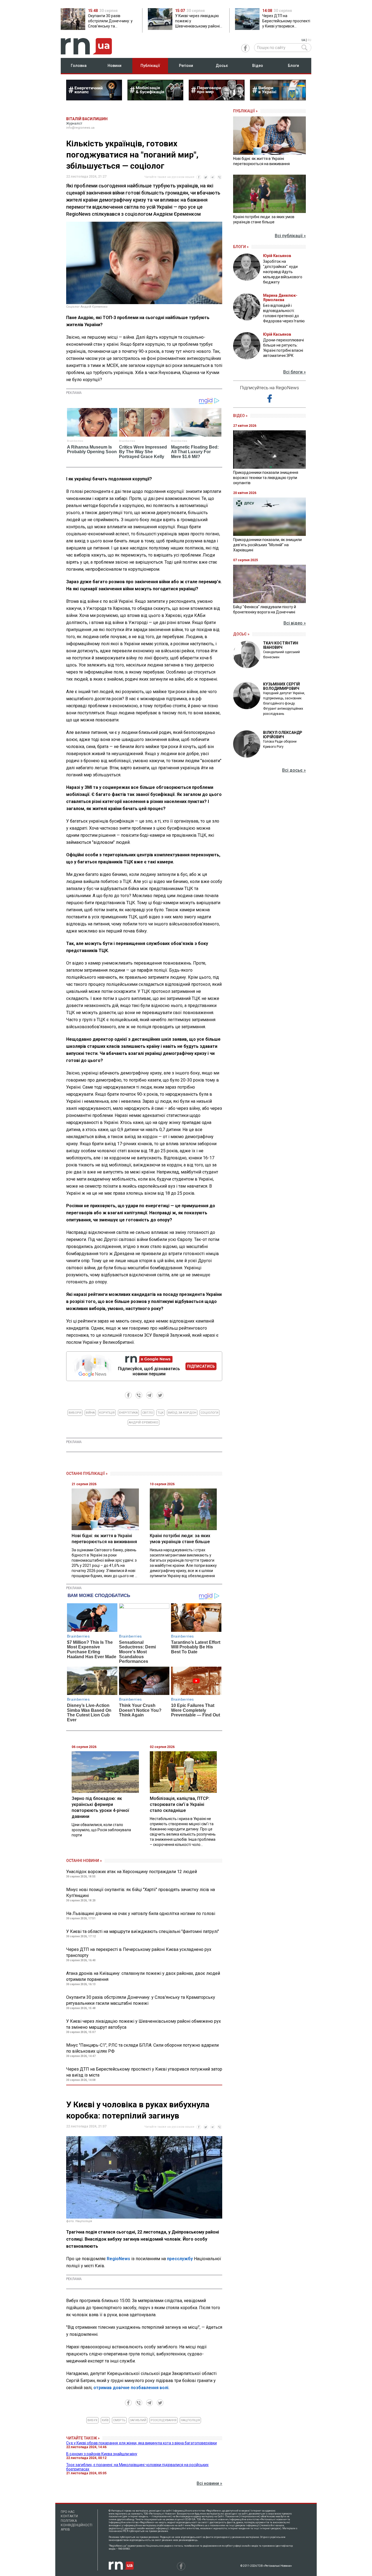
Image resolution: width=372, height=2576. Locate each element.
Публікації (150, 66)
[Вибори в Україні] (278, 99)
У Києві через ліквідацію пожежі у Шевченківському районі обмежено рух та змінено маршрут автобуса (144, 2024)
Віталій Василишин (87, 119)
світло (148, 1413)
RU (309, 40)
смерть (119, 2420)
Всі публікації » (290, 236)
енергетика (128, 1413)
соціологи (210, 1413)
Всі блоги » (295, 372)
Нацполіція (190, 2420)
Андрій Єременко (144, 1423)
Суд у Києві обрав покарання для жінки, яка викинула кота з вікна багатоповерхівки (141, 2443)
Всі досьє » (294, 770)
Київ (105, 2420)
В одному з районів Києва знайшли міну (102, 2454)
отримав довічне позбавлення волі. (131, 2388)
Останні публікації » (87, 1474)
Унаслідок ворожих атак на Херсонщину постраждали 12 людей (132, 1872)
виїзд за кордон (182, 1413)
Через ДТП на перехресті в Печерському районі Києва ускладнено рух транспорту (139, 1952)
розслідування (164, 2420)
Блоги (293, 66)
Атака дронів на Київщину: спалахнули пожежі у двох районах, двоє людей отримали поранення (143, 1976)
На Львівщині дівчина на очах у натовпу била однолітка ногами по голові (141, 1914)
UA (303, 40)
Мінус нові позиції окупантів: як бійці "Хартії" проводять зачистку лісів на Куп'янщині (141, 1893)
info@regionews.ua (80, 128)
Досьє (222, 66)
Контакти (69, 2516)
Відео (258, 66)
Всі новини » (209, 2483)
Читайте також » (83, 2438)
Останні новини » (84, 1861)
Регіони (186, 66)
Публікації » (245, 111)
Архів (65, 2529)
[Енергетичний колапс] (94, 99)
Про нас (68, 2512)
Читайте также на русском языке (169, 177)
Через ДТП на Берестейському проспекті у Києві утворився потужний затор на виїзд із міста (144, 2072)
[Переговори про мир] (217, 99)
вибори (75, 1413)
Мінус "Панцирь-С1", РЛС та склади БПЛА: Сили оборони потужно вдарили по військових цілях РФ (142, 2048)
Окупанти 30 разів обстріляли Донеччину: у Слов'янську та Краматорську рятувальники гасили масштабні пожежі (141, 2000)
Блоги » (241, 247)
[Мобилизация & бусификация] (155, 99)
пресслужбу (180, 2259)
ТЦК (161, 1413)
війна (90, 1413)
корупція (107, 1413)
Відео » (240, 416)
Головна (79, 66)
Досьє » (241, 634)
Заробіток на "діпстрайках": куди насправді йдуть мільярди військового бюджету (283, 272)
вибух (92, 2420)
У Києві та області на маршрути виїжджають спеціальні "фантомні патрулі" (143, 1931)
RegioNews (118, 2259)
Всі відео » (295, 623)
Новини (115, 66)
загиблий (138, 2420)
